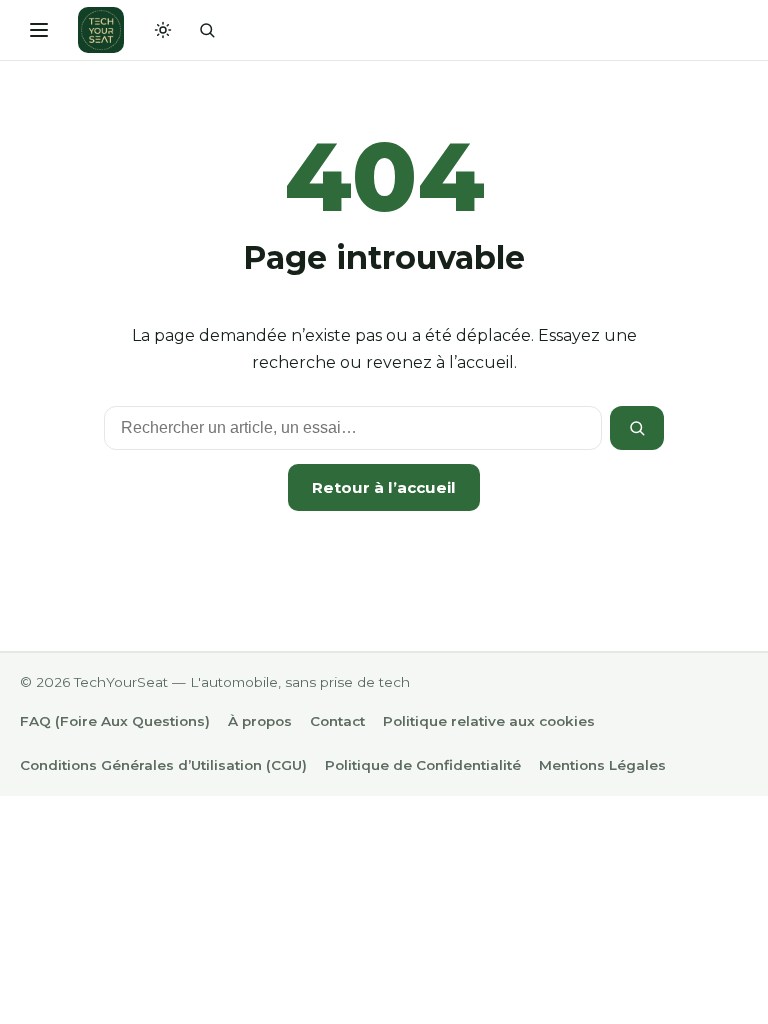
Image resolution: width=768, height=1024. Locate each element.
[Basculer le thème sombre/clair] (163, 30)
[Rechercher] (207, 30)
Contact (337, 721)
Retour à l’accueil (384, 487)
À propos (260, 721)
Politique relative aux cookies (489, 721)
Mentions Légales (602, 765)
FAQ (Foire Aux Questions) (115, 721)
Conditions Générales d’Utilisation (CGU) (163, 765)
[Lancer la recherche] (637, 428)
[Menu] (39, 30)
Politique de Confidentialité (423, 765)
